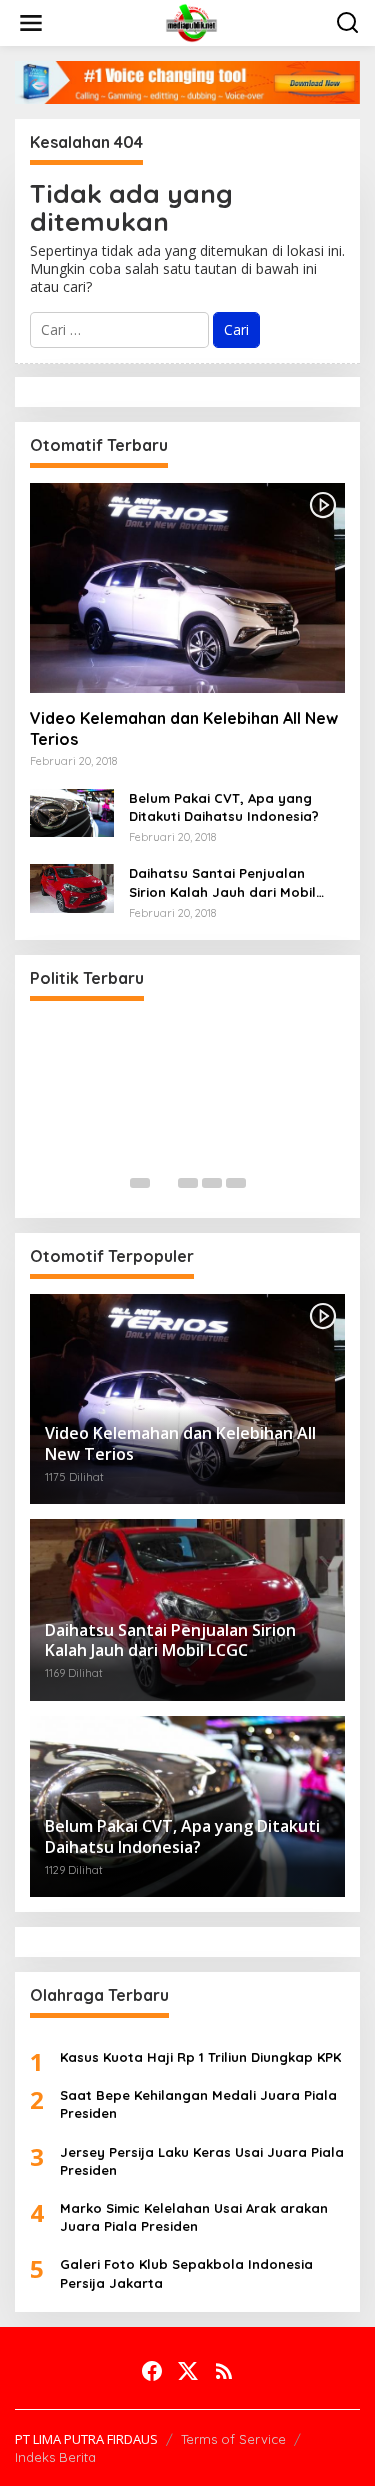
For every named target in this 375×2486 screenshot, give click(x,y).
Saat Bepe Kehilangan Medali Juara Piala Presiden (198, 2104)
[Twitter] (188, 2371)
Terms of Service (233, 2439)
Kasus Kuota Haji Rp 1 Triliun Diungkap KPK (200, 2057)
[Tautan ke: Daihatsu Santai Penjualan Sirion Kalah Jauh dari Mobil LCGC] (72, 886)
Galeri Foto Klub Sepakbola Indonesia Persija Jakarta (186, 2273)
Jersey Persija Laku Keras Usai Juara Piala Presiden (202, 2161)
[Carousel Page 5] (236, 1183)
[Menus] (31, 23)
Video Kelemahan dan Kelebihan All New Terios (184, 728)
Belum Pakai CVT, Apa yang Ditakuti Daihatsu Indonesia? (224, 807)
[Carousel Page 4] (212, 1183)
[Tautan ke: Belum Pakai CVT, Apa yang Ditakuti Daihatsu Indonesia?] (72, 811)
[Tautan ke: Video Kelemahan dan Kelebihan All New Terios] (187, 588)
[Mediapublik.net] (192, 21)
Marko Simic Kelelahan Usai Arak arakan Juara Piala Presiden (194, 2217)
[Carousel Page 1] (140, 1183)
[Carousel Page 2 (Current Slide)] (164, 1183)
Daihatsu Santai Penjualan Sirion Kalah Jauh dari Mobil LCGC (222, 882)
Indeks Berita (55, 2457)
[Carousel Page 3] (188, 1183)
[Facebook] (152, 2371)
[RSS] (224, 2371)
